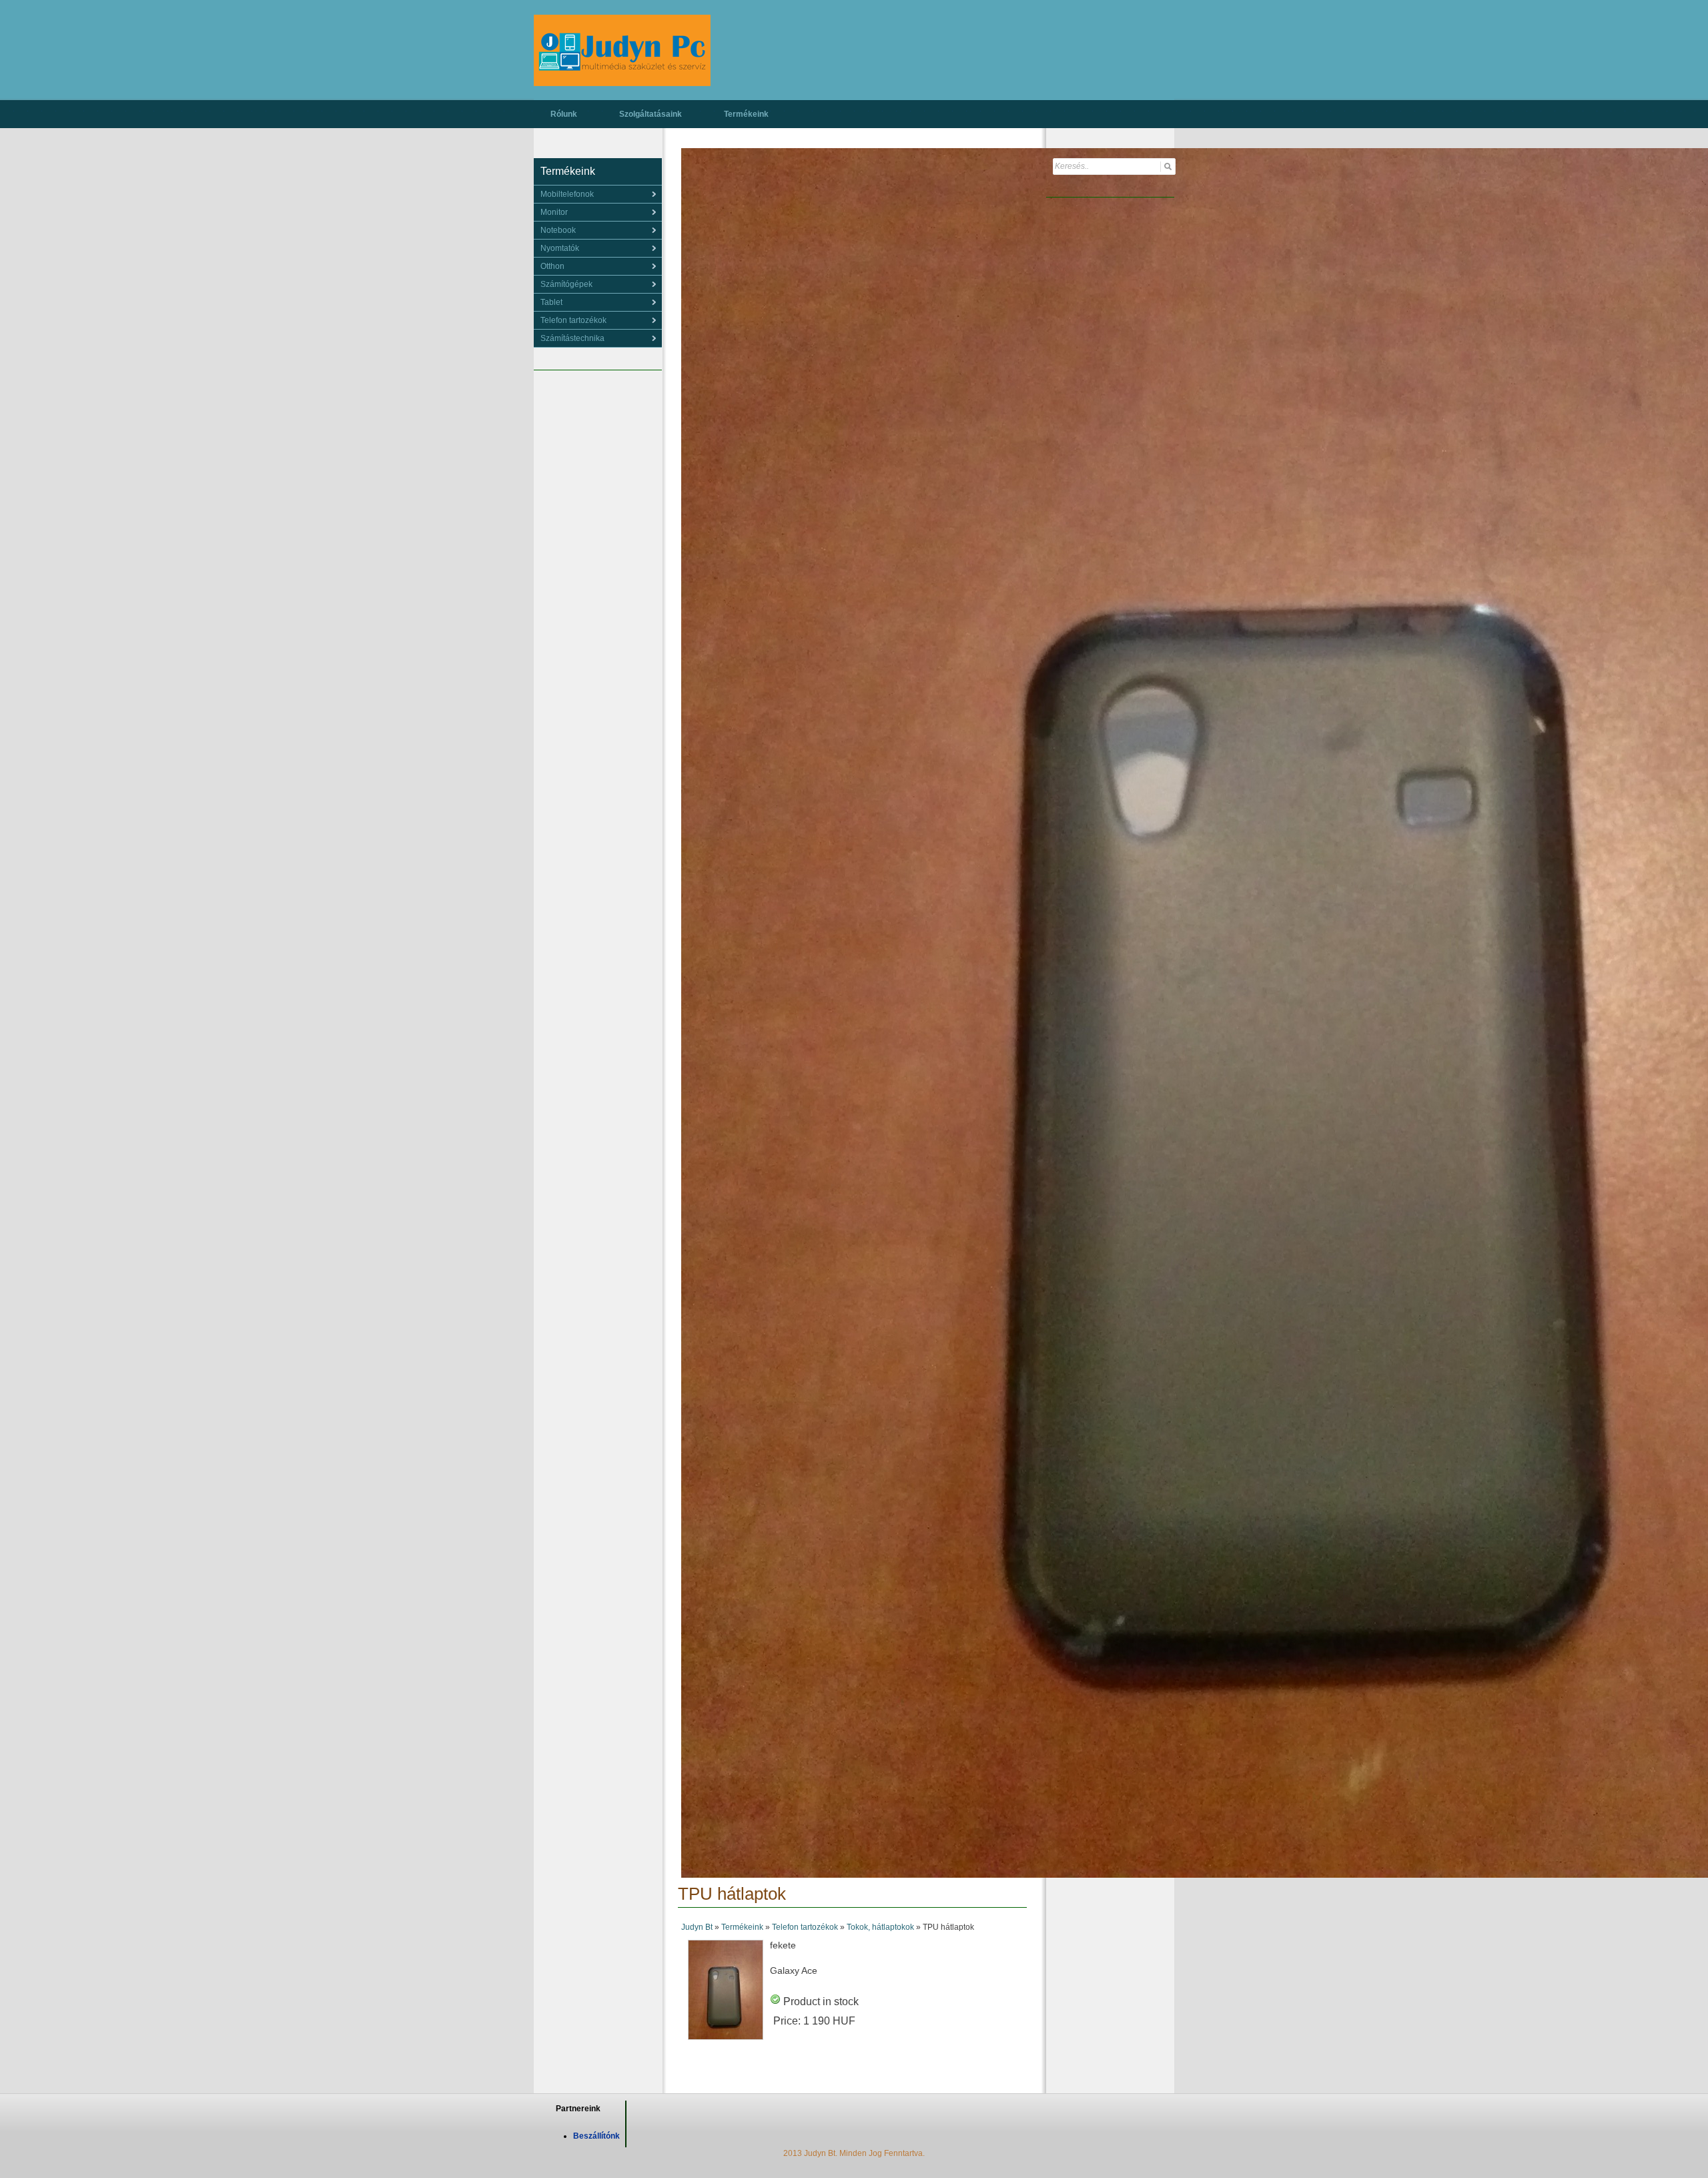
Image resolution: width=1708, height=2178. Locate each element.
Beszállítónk (596, 2136)
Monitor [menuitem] (554, 212)
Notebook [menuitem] (558, 230)
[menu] (598, 194)
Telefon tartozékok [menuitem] (573, 320)
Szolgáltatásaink (651, 114)
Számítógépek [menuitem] (566, 284)
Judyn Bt (697, 1927)
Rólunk (564, 114)
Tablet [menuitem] (551, 302)
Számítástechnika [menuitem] (572, 338)
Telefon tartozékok (805, 1927)
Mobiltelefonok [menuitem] (567, 194)
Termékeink (746, 114)
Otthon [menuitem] (552, 266)
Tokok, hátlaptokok (880, 1927)
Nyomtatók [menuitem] (560, 248)
